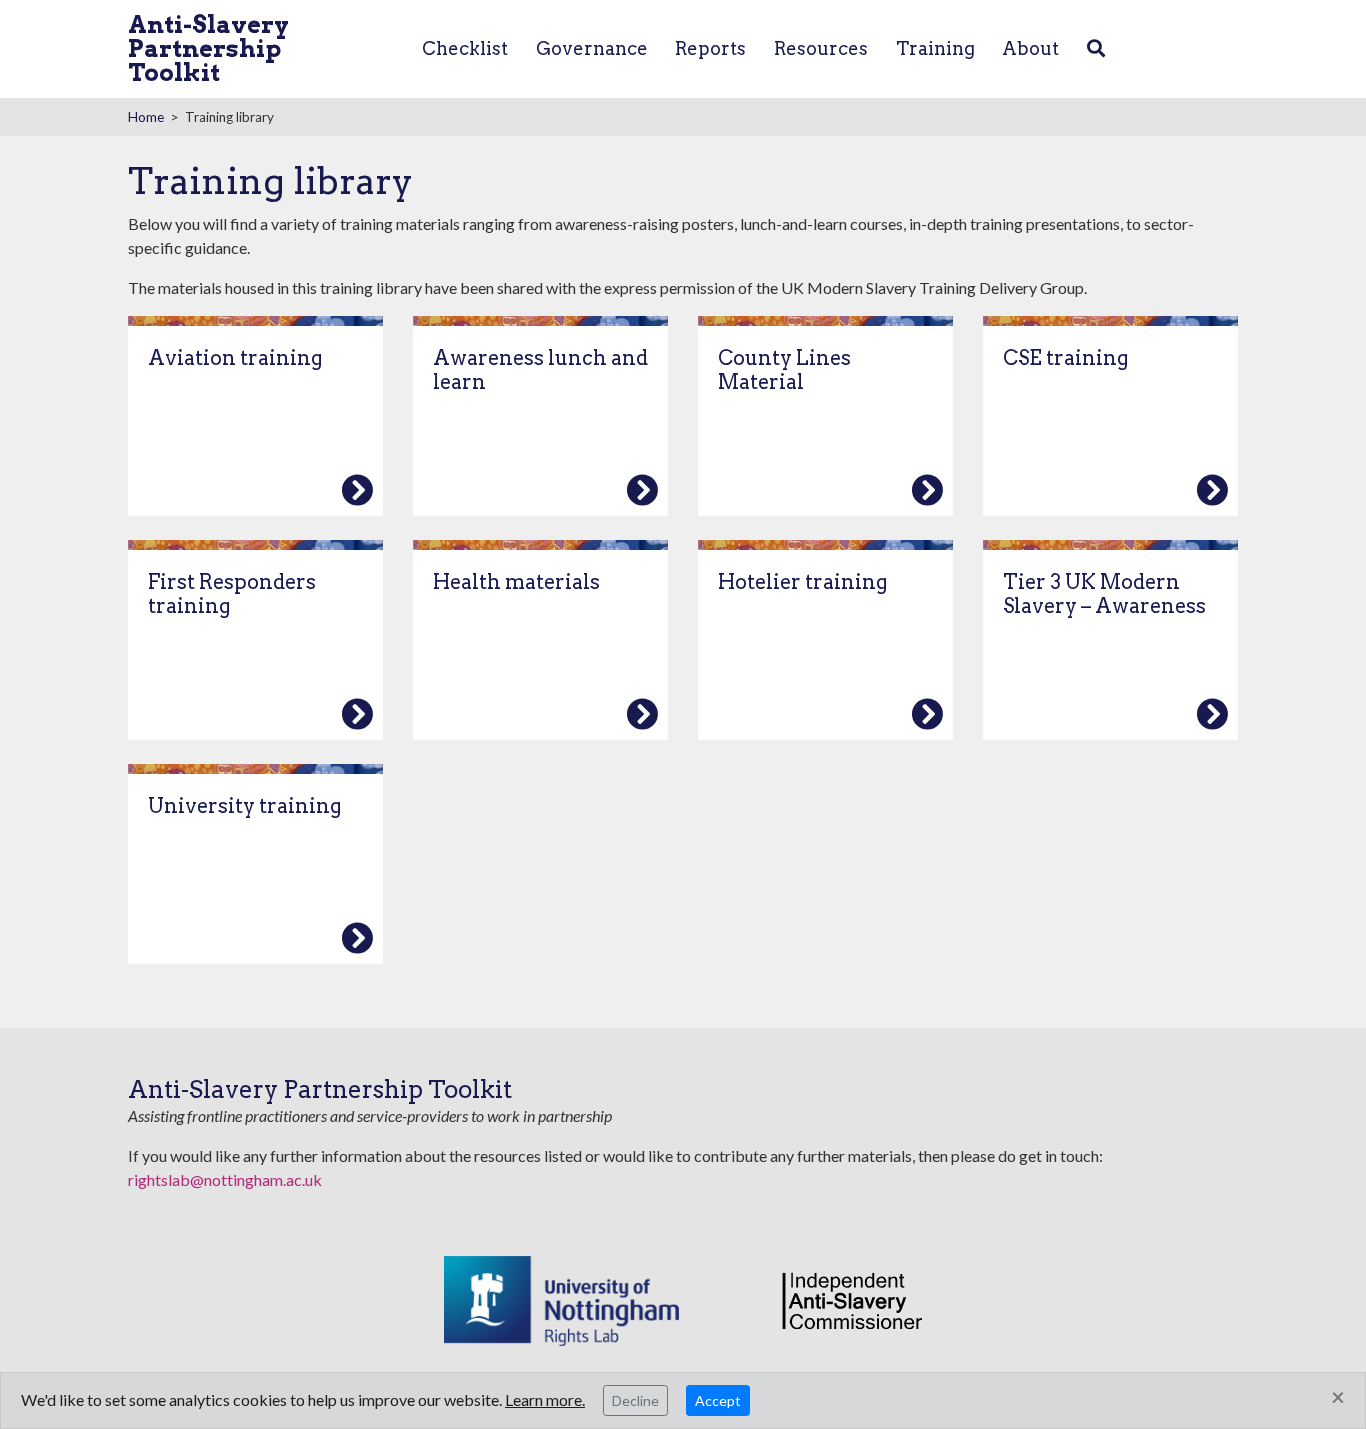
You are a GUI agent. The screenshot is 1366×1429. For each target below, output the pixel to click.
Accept (718, 1400)
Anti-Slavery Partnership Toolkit (208, 48)
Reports (710, 48)
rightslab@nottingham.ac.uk (225, 1179)
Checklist (465, 48)
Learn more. (545, 1399)
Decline (635, 1400)
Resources (821, 48)
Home (146, 117)
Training (935, 48)
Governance (592, 48)
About (1030, 48)
